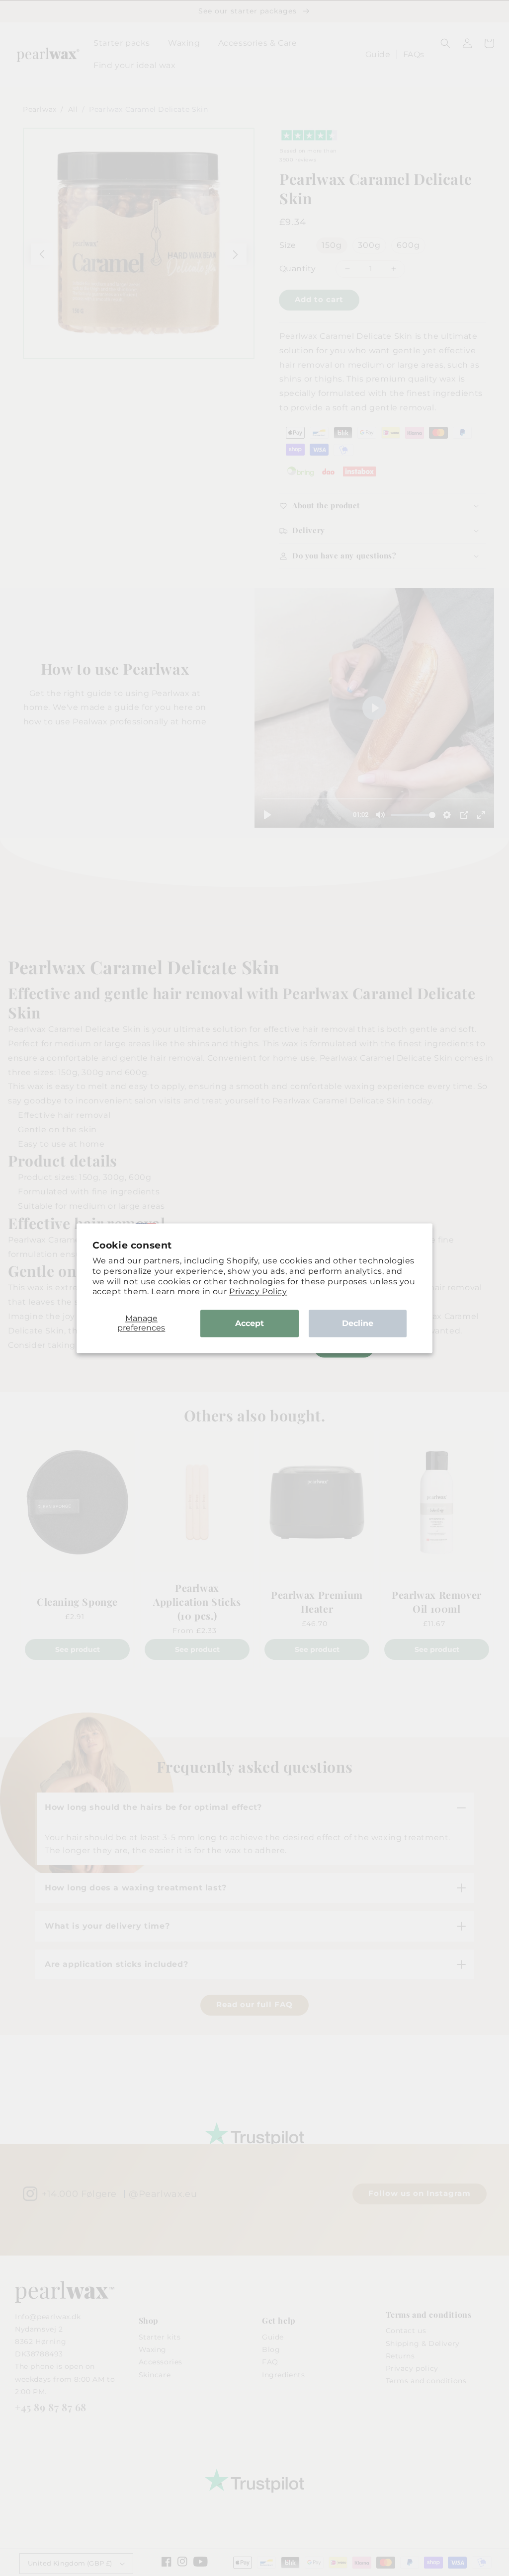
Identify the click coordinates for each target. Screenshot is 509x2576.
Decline (358, 1323)
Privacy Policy (258, 1292)
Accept (250, 1323)
